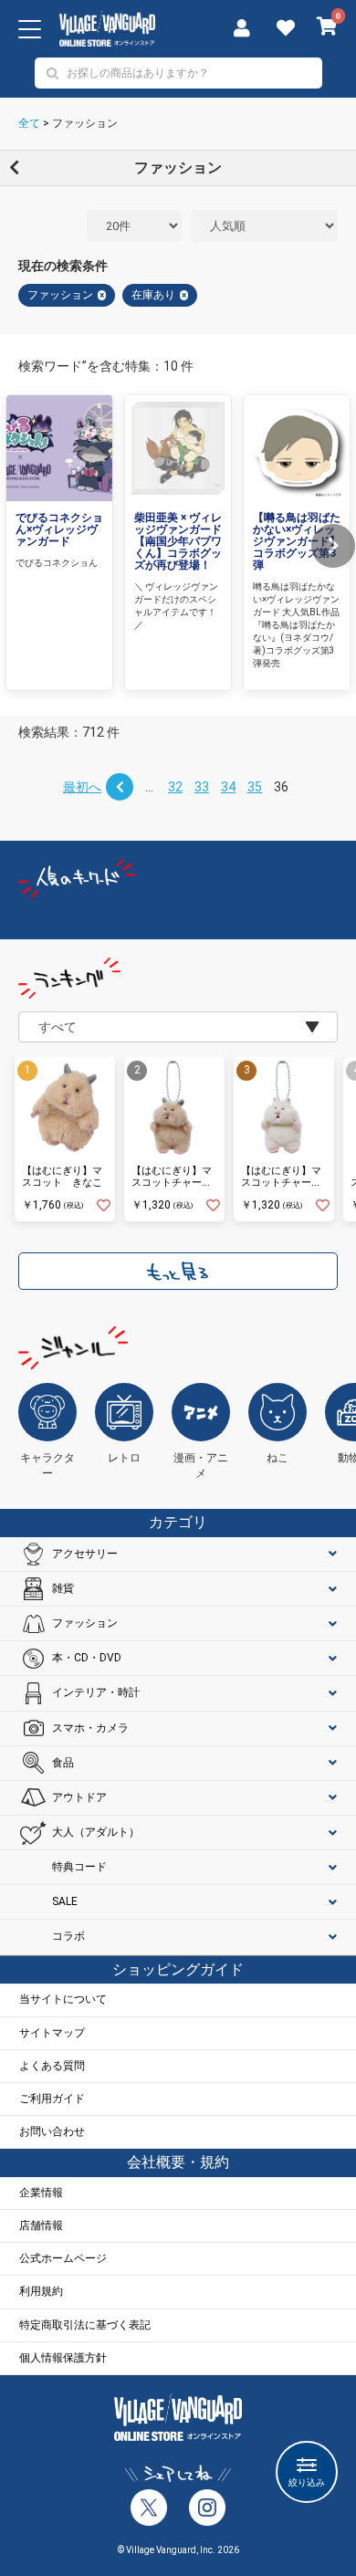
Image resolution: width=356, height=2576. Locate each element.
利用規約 (41, 2291)
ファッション (85, 123)
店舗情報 (41, 2225)
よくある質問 (52, 2066)
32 (175, 787)
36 (281, 787)
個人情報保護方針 (63, 2358)
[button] (333, 546)
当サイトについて (63, 1999)
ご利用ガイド (52, 2099)
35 (255, 787)
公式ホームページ (63, 2258)
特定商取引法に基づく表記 (85, 2325)
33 (202, 787)
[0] (327, 28)
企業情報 (41, 2193)
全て (29, 123)
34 (228, 787)
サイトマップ (52, 2033)
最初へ (82, 787)
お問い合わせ (52, 2131)
